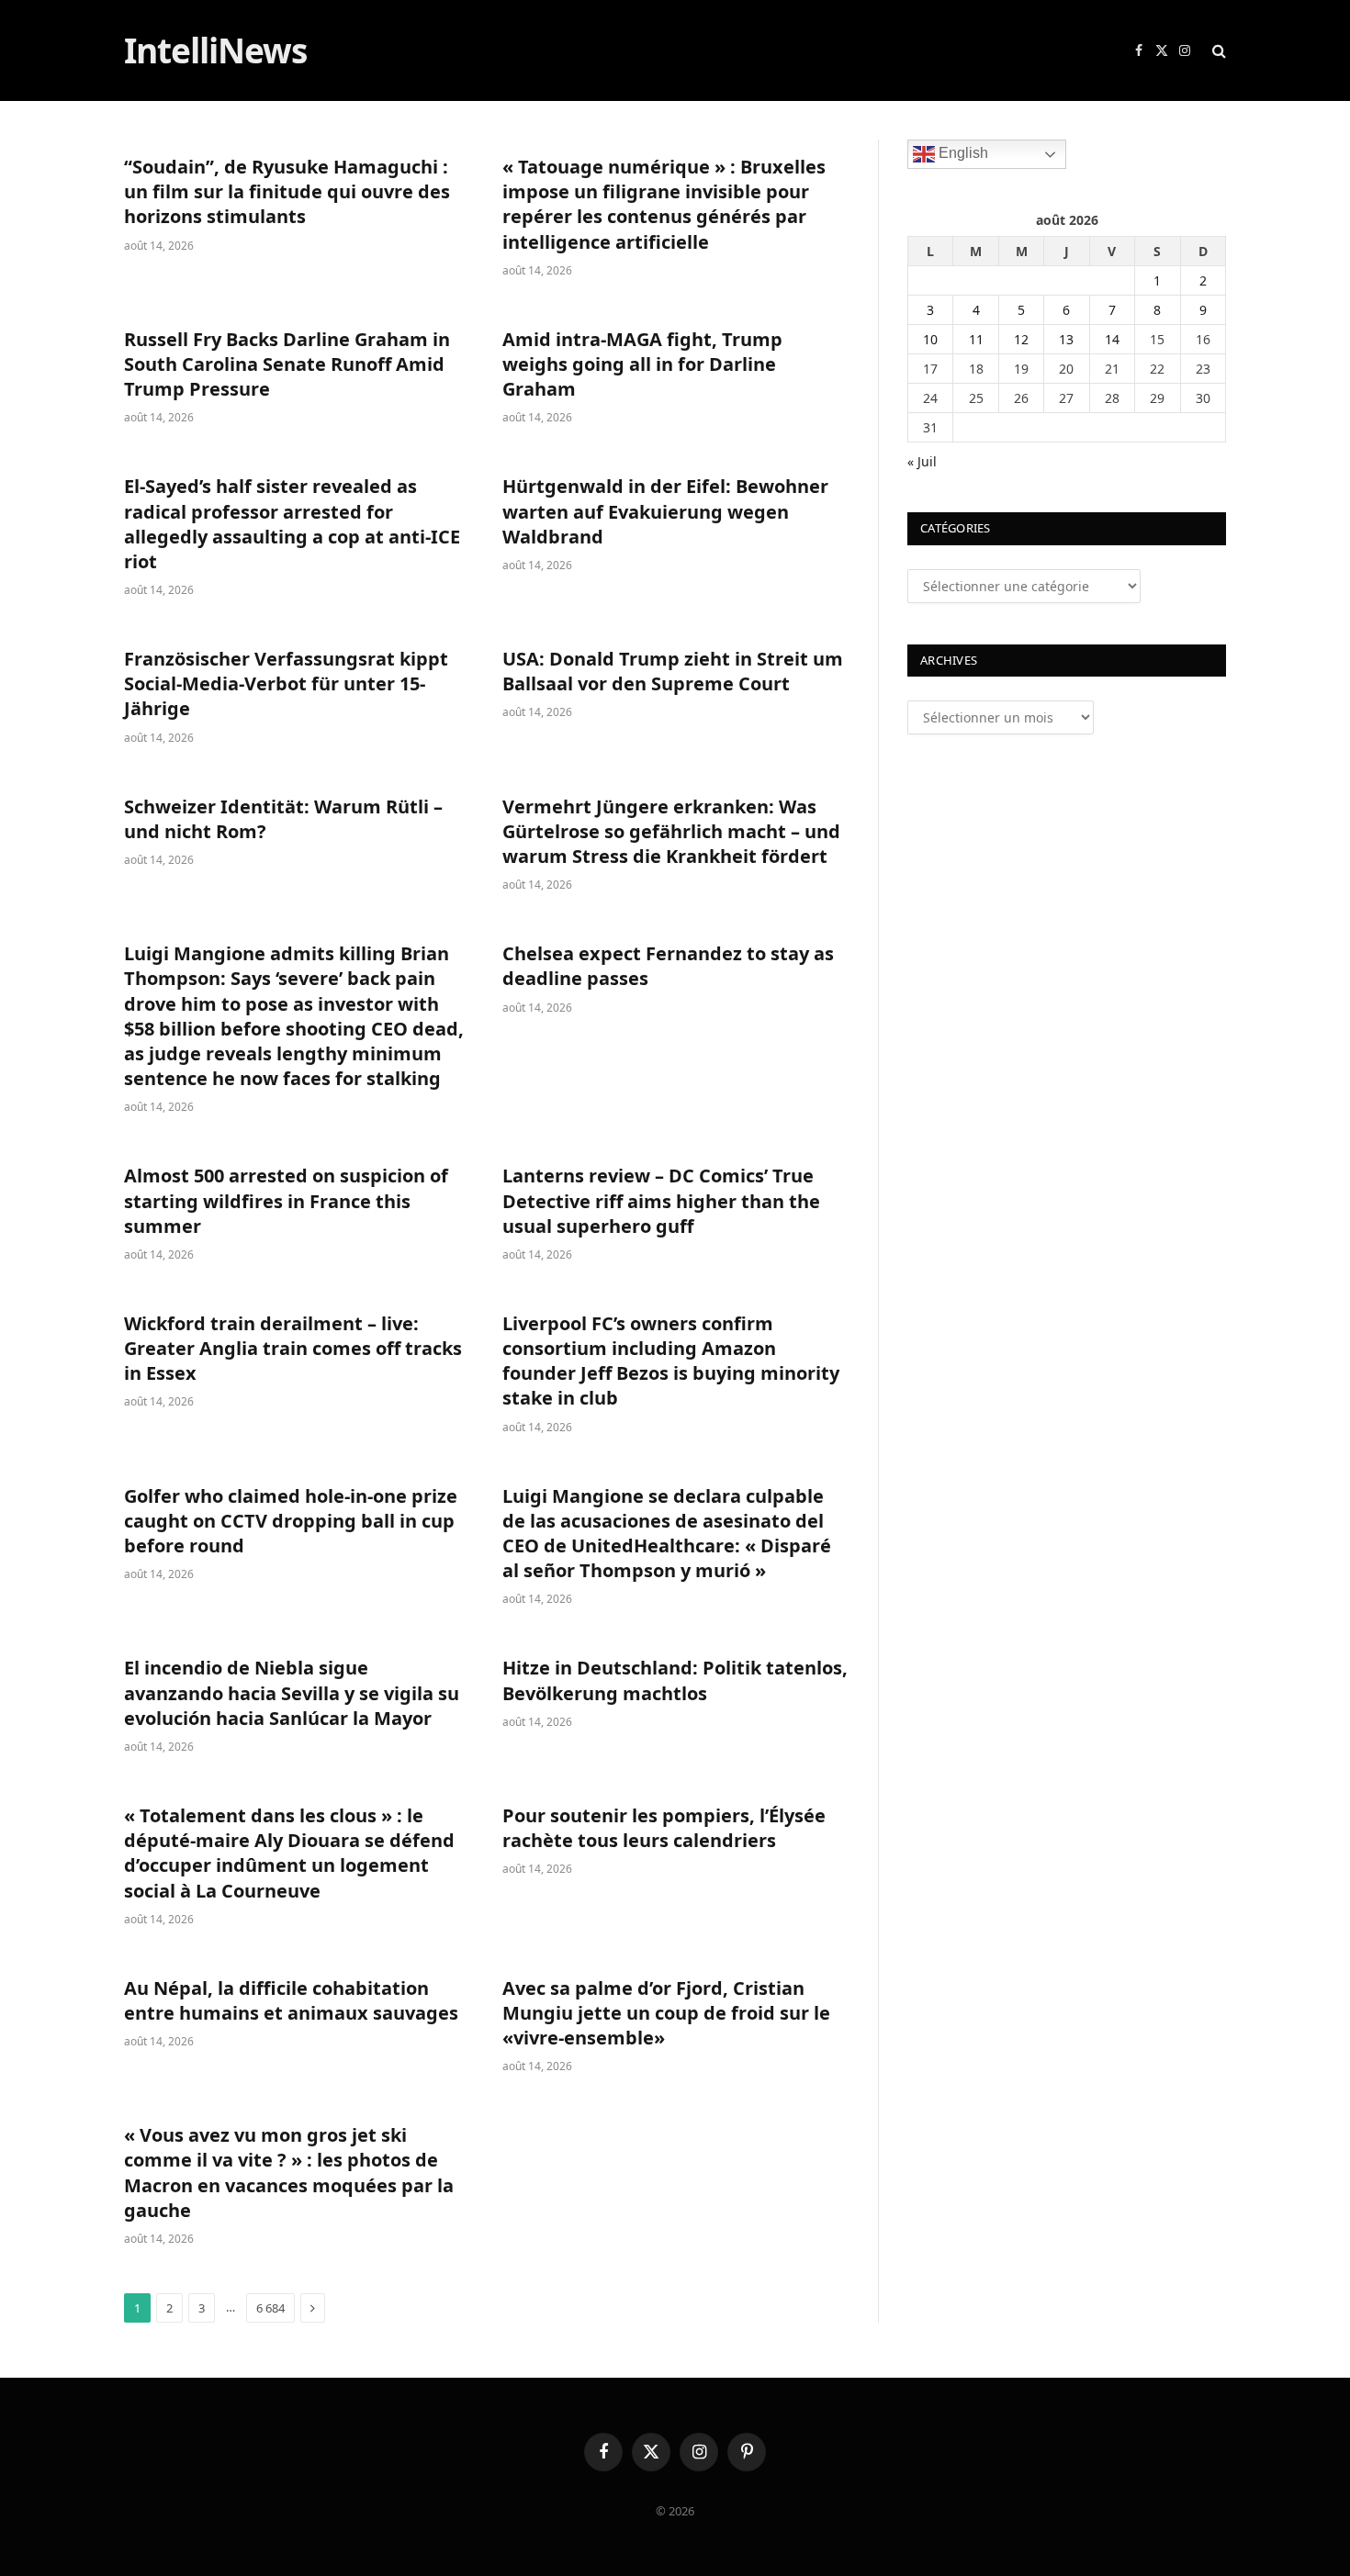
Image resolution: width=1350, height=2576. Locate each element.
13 (1066, 339)
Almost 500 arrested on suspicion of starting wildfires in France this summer (286, 1200)
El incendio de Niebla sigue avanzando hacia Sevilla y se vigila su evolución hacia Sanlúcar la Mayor (292, 1692)
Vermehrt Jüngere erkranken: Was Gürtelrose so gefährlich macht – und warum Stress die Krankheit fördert (671, 831)
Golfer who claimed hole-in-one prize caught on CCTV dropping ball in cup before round (291, 1521)
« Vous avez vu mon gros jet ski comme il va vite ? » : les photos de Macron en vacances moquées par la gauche (289, 2173)
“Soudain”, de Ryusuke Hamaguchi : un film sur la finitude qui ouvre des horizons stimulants (287, 191)
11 (976, 339)
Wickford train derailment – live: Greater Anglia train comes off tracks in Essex (293, 1348)
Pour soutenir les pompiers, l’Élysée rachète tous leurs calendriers (664, 1828)
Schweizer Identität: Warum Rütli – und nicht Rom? (283, 819)
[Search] (1217, 51)
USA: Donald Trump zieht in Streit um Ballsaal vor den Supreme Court (673, 671)
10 (930, 339)
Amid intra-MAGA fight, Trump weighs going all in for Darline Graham (642, 364)
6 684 (270, 2308)
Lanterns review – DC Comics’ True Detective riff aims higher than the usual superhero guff (661, 1200)
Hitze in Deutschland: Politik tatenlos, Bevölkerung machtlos (675, 1680)
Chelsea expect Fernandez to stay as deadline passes (668, 966)
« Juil (922, 461)
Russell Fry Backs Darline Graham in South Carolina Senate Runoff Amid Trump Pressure (287, 364)
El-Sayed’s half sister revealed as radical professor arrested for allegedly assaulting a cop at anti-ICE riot (292, 524)
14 (1112, 339)
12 (1021, 339)
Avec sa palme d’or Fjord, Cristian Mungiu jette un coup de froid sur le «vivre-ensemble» (666, 2013)
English (962, 153)
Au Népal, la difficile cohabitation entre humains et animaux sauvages (291, 2000)
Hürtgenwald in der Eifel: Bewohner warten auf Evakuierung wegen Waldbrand (665, 511)
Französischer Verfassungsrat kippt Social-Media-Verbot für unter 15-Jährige (286, 683)
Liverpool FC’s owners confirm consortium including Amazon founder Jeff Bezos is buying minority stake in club (671, 1361)
